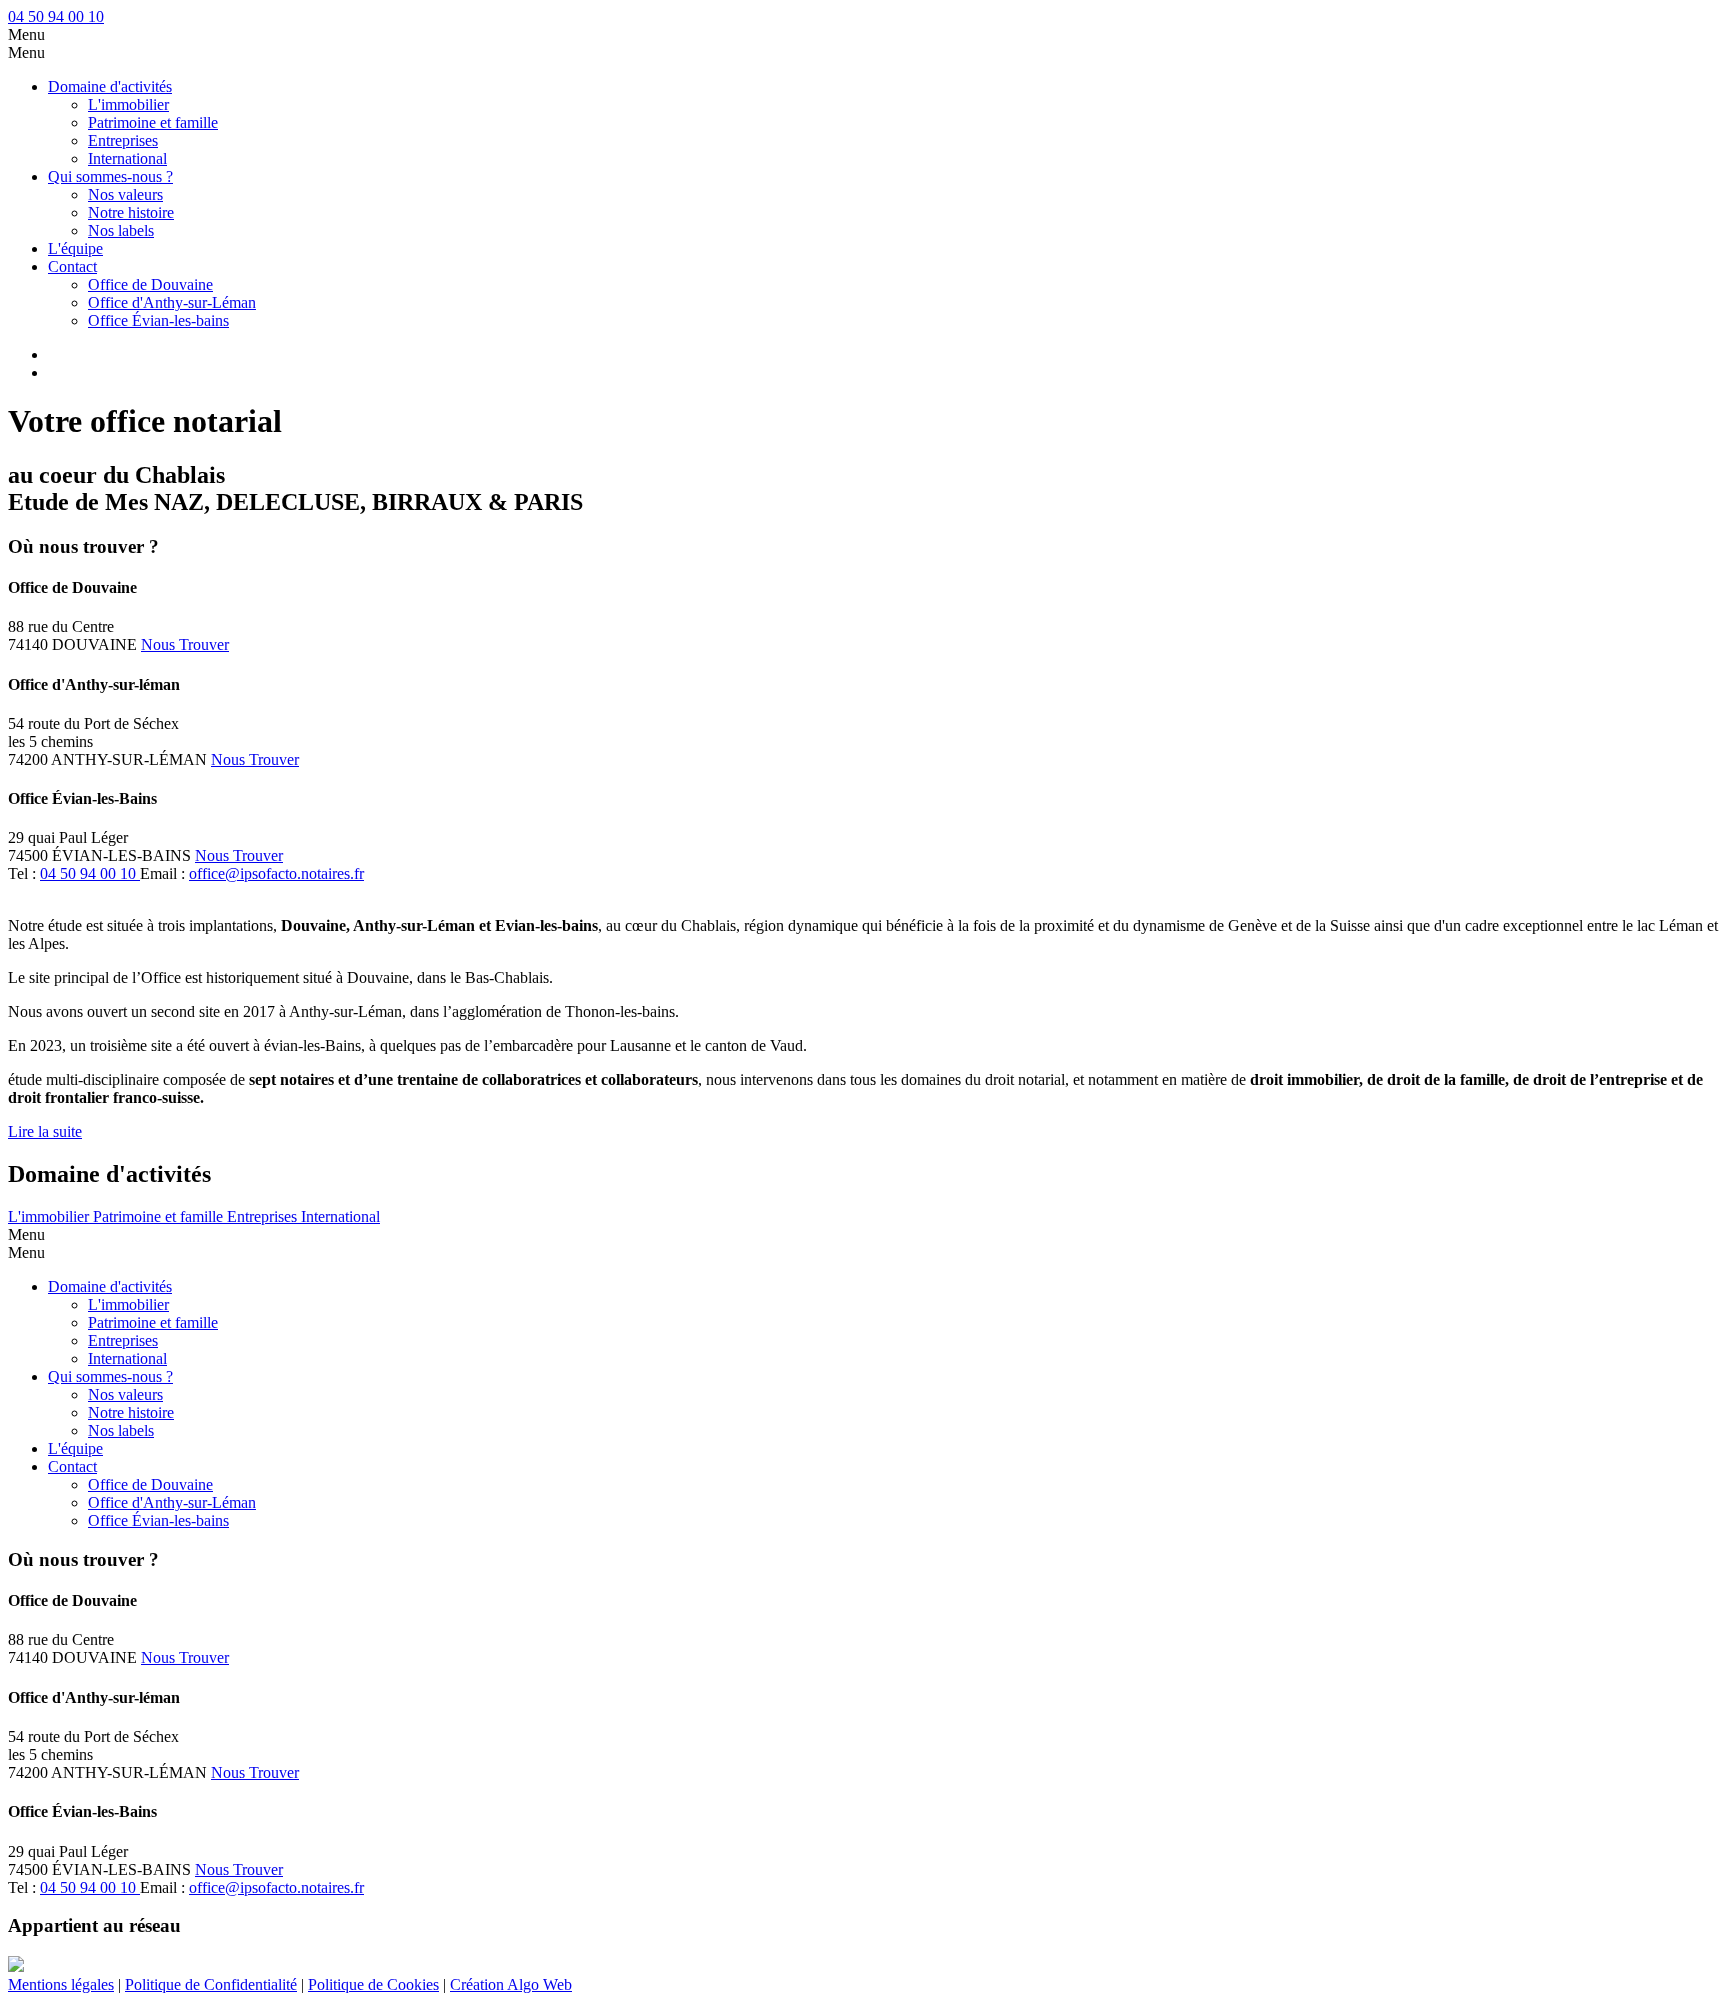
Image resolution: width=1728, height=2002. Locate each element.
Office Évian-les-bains (158, 320)
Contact (72, 266)
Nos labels (121, 230)
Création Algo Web (511, 1984)
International (127, 158)
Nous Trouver (185, 644)
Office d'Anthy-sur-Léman (172, 302)
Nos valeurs (125, 194)
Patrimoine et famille (153, 122)
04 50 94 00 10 (56, 16)
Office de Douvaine (150, 284)
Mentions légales (61, 1984)
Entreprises (123, 140)
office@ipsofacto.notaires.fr (276, 873)
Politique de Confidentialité (211, 1984)
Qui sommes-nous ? (110, 176)
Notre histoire (131, 212)
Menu (26, 34)
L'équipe (75, 248)
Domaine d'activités (110, 86)
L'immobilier (128, 104)
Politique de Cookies (373, 1984)
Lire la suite (45, 1131)
